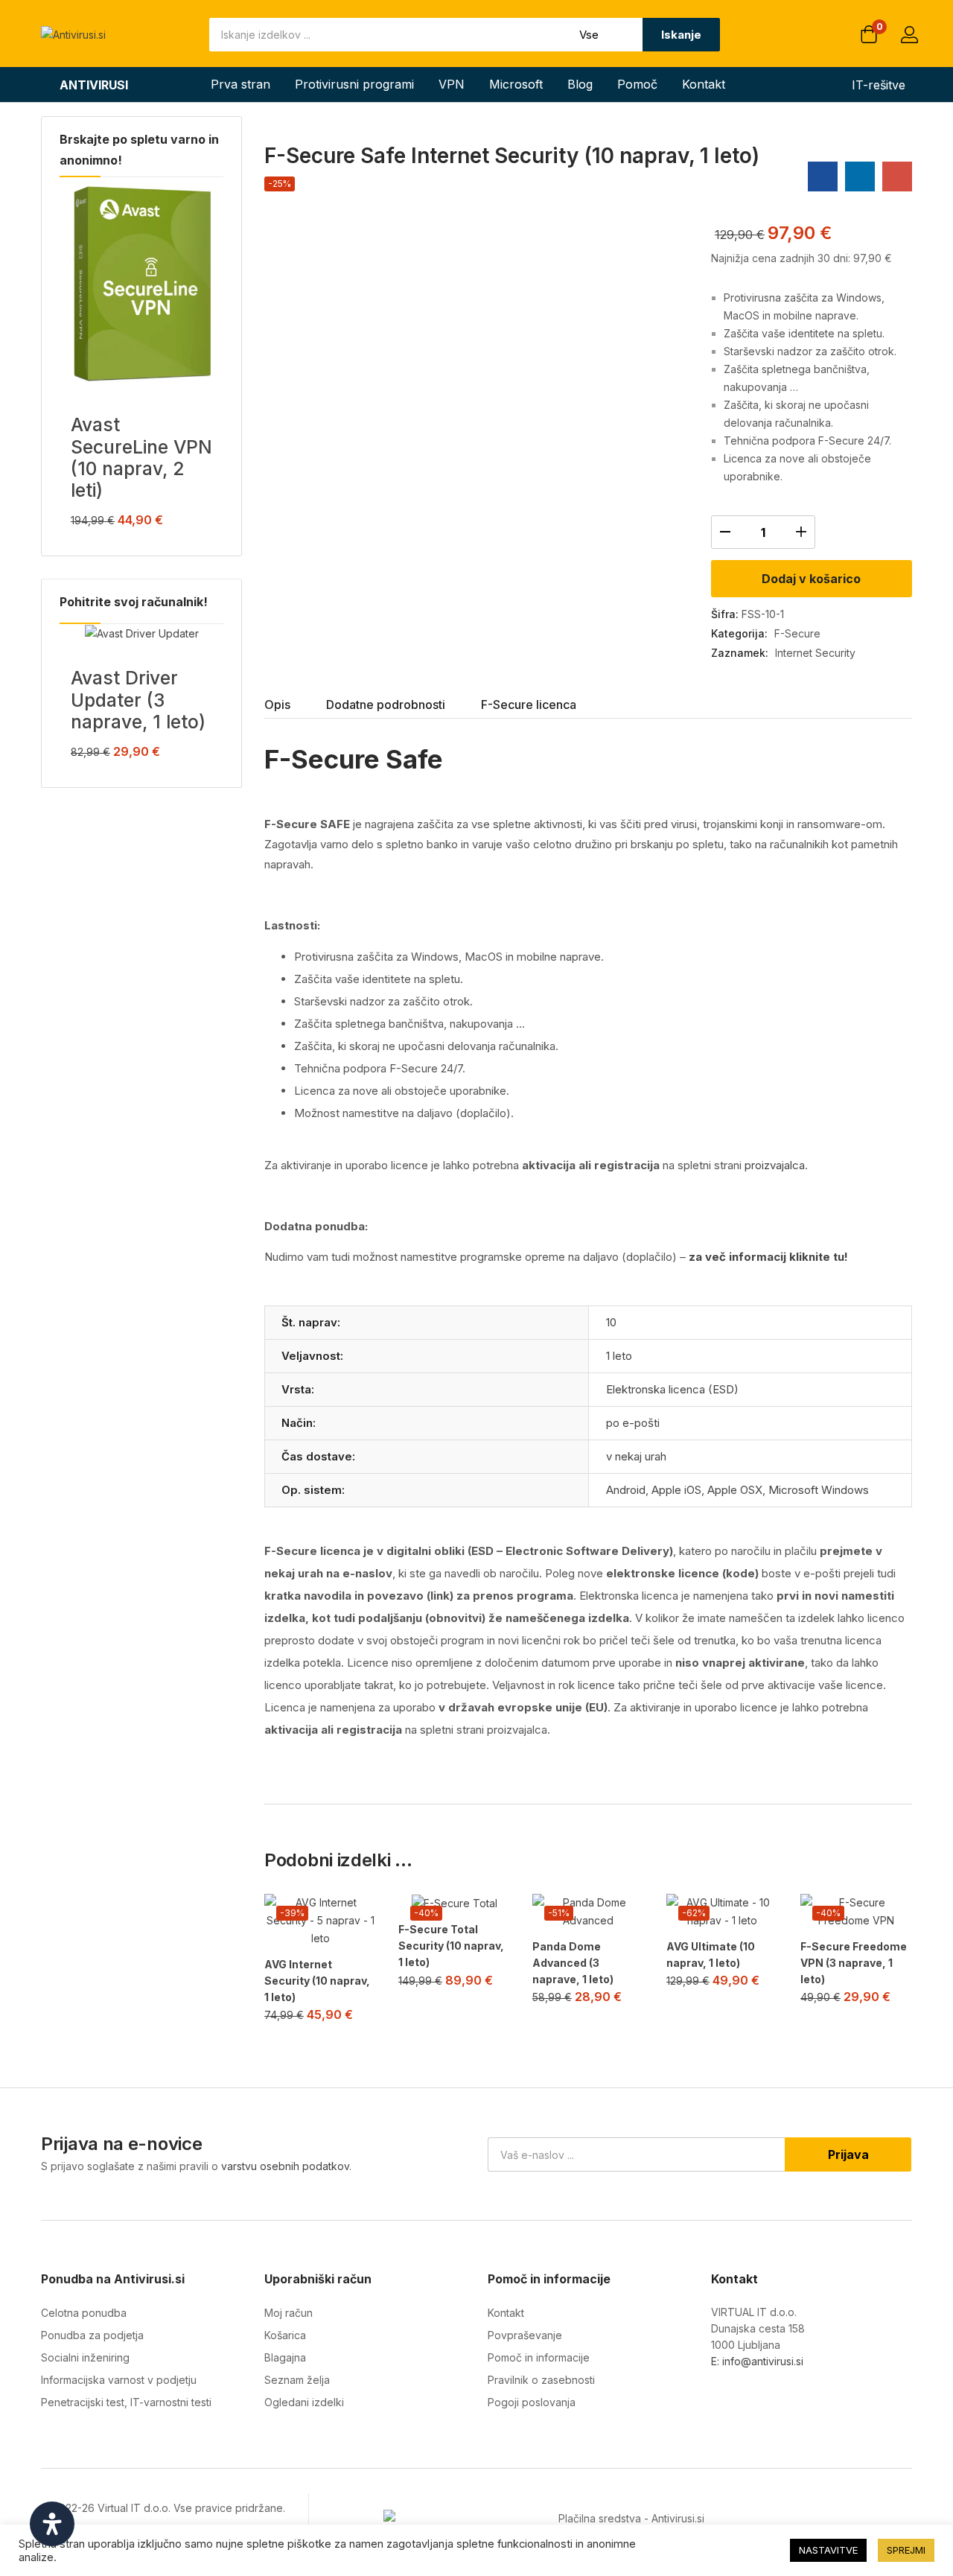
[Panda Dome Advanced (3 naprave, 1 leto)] (588, 1912)
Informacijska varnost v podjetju (119, 2380)
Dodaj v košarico (811, 579)
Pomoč (637, 84)
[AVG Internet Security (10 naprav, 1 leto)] (320, 1921)
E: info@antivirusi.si (757, 2361)
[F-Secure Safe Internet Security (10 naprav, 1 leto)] (823, 176)
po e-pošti (633, 1423)
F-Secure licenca (529, 705)
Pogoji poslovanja (532, 2402)
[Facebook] (718, 2399)
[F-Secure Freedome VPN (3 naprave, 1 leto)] (856, 1912)
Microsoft (516, 84)
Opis (277, 705)
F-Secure (797, 633)
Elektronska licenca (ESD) (672, 1389)
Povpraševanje (525, 2335)
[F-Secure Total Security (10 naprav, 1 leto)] (454, 1903)
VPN (452, 84)
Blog (580, 84)
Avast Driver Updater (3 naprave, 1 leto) (138, 700)
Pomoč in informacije (539, 2357)
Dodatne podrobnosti (386, 705)
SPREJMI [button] (906, 2550)
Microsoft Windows (819, 1490)
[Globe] (810, 2399)
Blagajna (285, 2357)
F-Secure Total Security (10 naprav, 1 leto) (451, 1946)
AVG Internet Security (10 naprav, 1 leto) (317, 1981)
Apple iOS (676, 1490)
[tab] (295, 706)
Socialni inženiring (85, 2357)
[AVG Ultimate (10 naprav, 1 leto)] (722, 1912)
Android (626, 1490)
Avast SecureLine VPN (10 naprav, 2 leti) (141, 457)
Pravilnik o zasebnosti (541, 2380)
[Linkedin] (779, 2399)
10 (611, 1322)
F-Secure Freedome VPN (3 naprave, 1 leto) (854, 1963)
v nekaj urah (636, 1456)
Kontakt (704, 84)
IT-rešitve (879, 85)
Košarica (285, 2335)
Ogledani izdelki (304, 2402)
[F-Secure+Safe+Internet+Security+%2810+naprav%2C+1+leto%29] (860, 176)
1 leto (619, 1356)
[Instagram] (749, 2399)
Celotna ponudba (84, 2313)
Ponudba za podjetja (92, 2335)
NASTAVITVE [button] (828, 2550)
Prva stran (240, 84)
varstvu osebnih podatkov (285, 2166)
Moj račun (289, 2313)
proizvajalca (775, 1165)
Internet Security (815, 653)
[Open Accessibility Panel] (52, 2524)
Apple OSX (735, 1490)
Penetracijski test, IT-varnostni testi (126, 2402)
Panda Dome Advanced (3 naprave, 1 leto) (573, 1963)
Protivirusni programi (354, 84)
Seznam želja (297, 2380)
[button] (869, 36)
